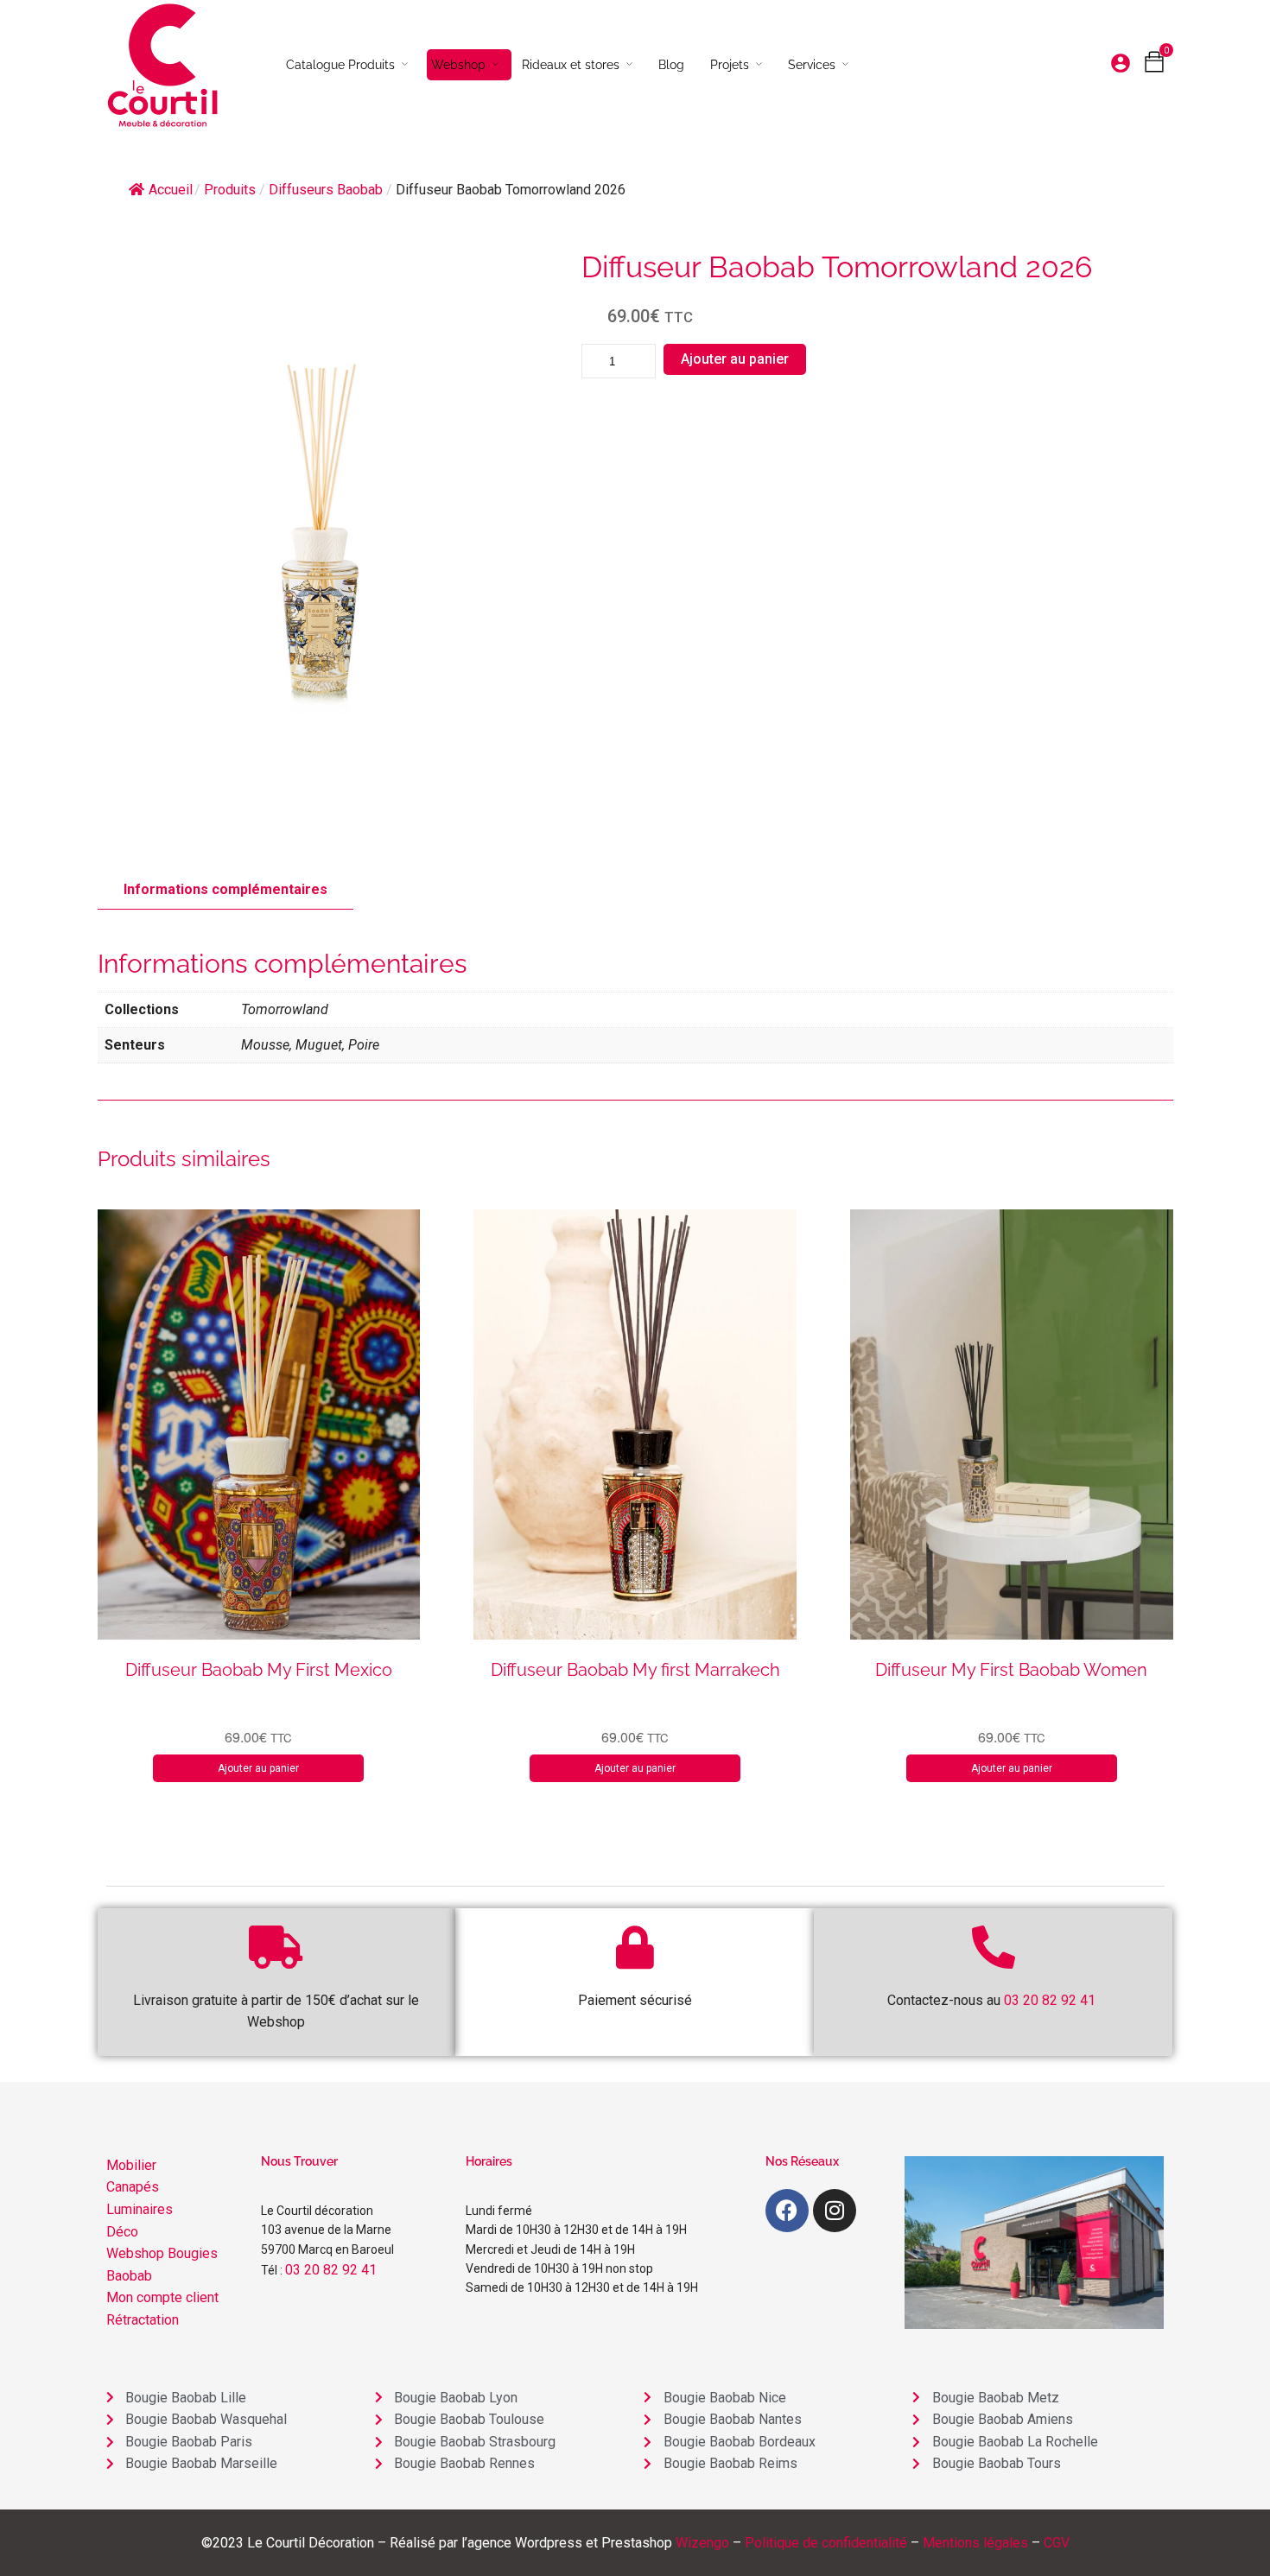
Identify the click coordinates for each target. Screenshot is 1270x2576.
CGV (1057, 2543)
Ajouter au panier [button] (258, 1768)
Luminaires (140, 2209)
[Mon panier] (1154, 66)
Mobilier (131, 2165)
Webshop (458, 65)
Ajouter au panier (735, 359)
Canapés (133, 2187)
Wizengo (702, 2543)
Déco (122, 2232)
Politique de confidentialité (826, 2543)
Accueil (171, 190)
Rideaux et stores (571, 65)
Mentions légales (975, 2543)
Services (812, 65)
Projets (730, 65)
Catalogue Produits (340, 65)
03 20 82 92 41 (331, 2270)
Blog (671, 65)
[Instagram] (835, 2211)
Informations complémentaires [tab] (225, 889)
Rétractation (143, 2320)
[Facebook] (787, 2211)
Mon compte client (162, 2297)
